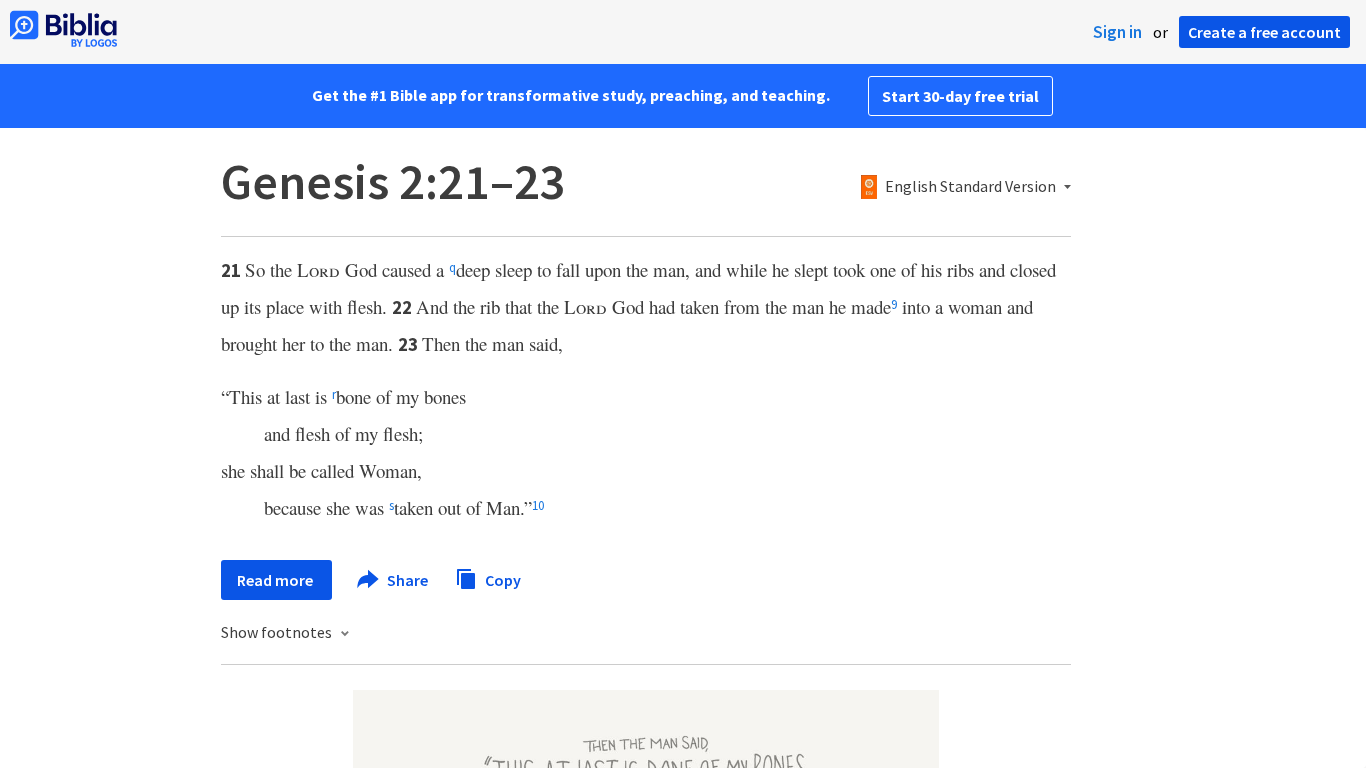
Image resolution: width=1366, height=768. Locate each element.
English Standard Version (970, 187)
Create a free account (1264, 32)
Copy (501, 579)
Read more (276, 580)
